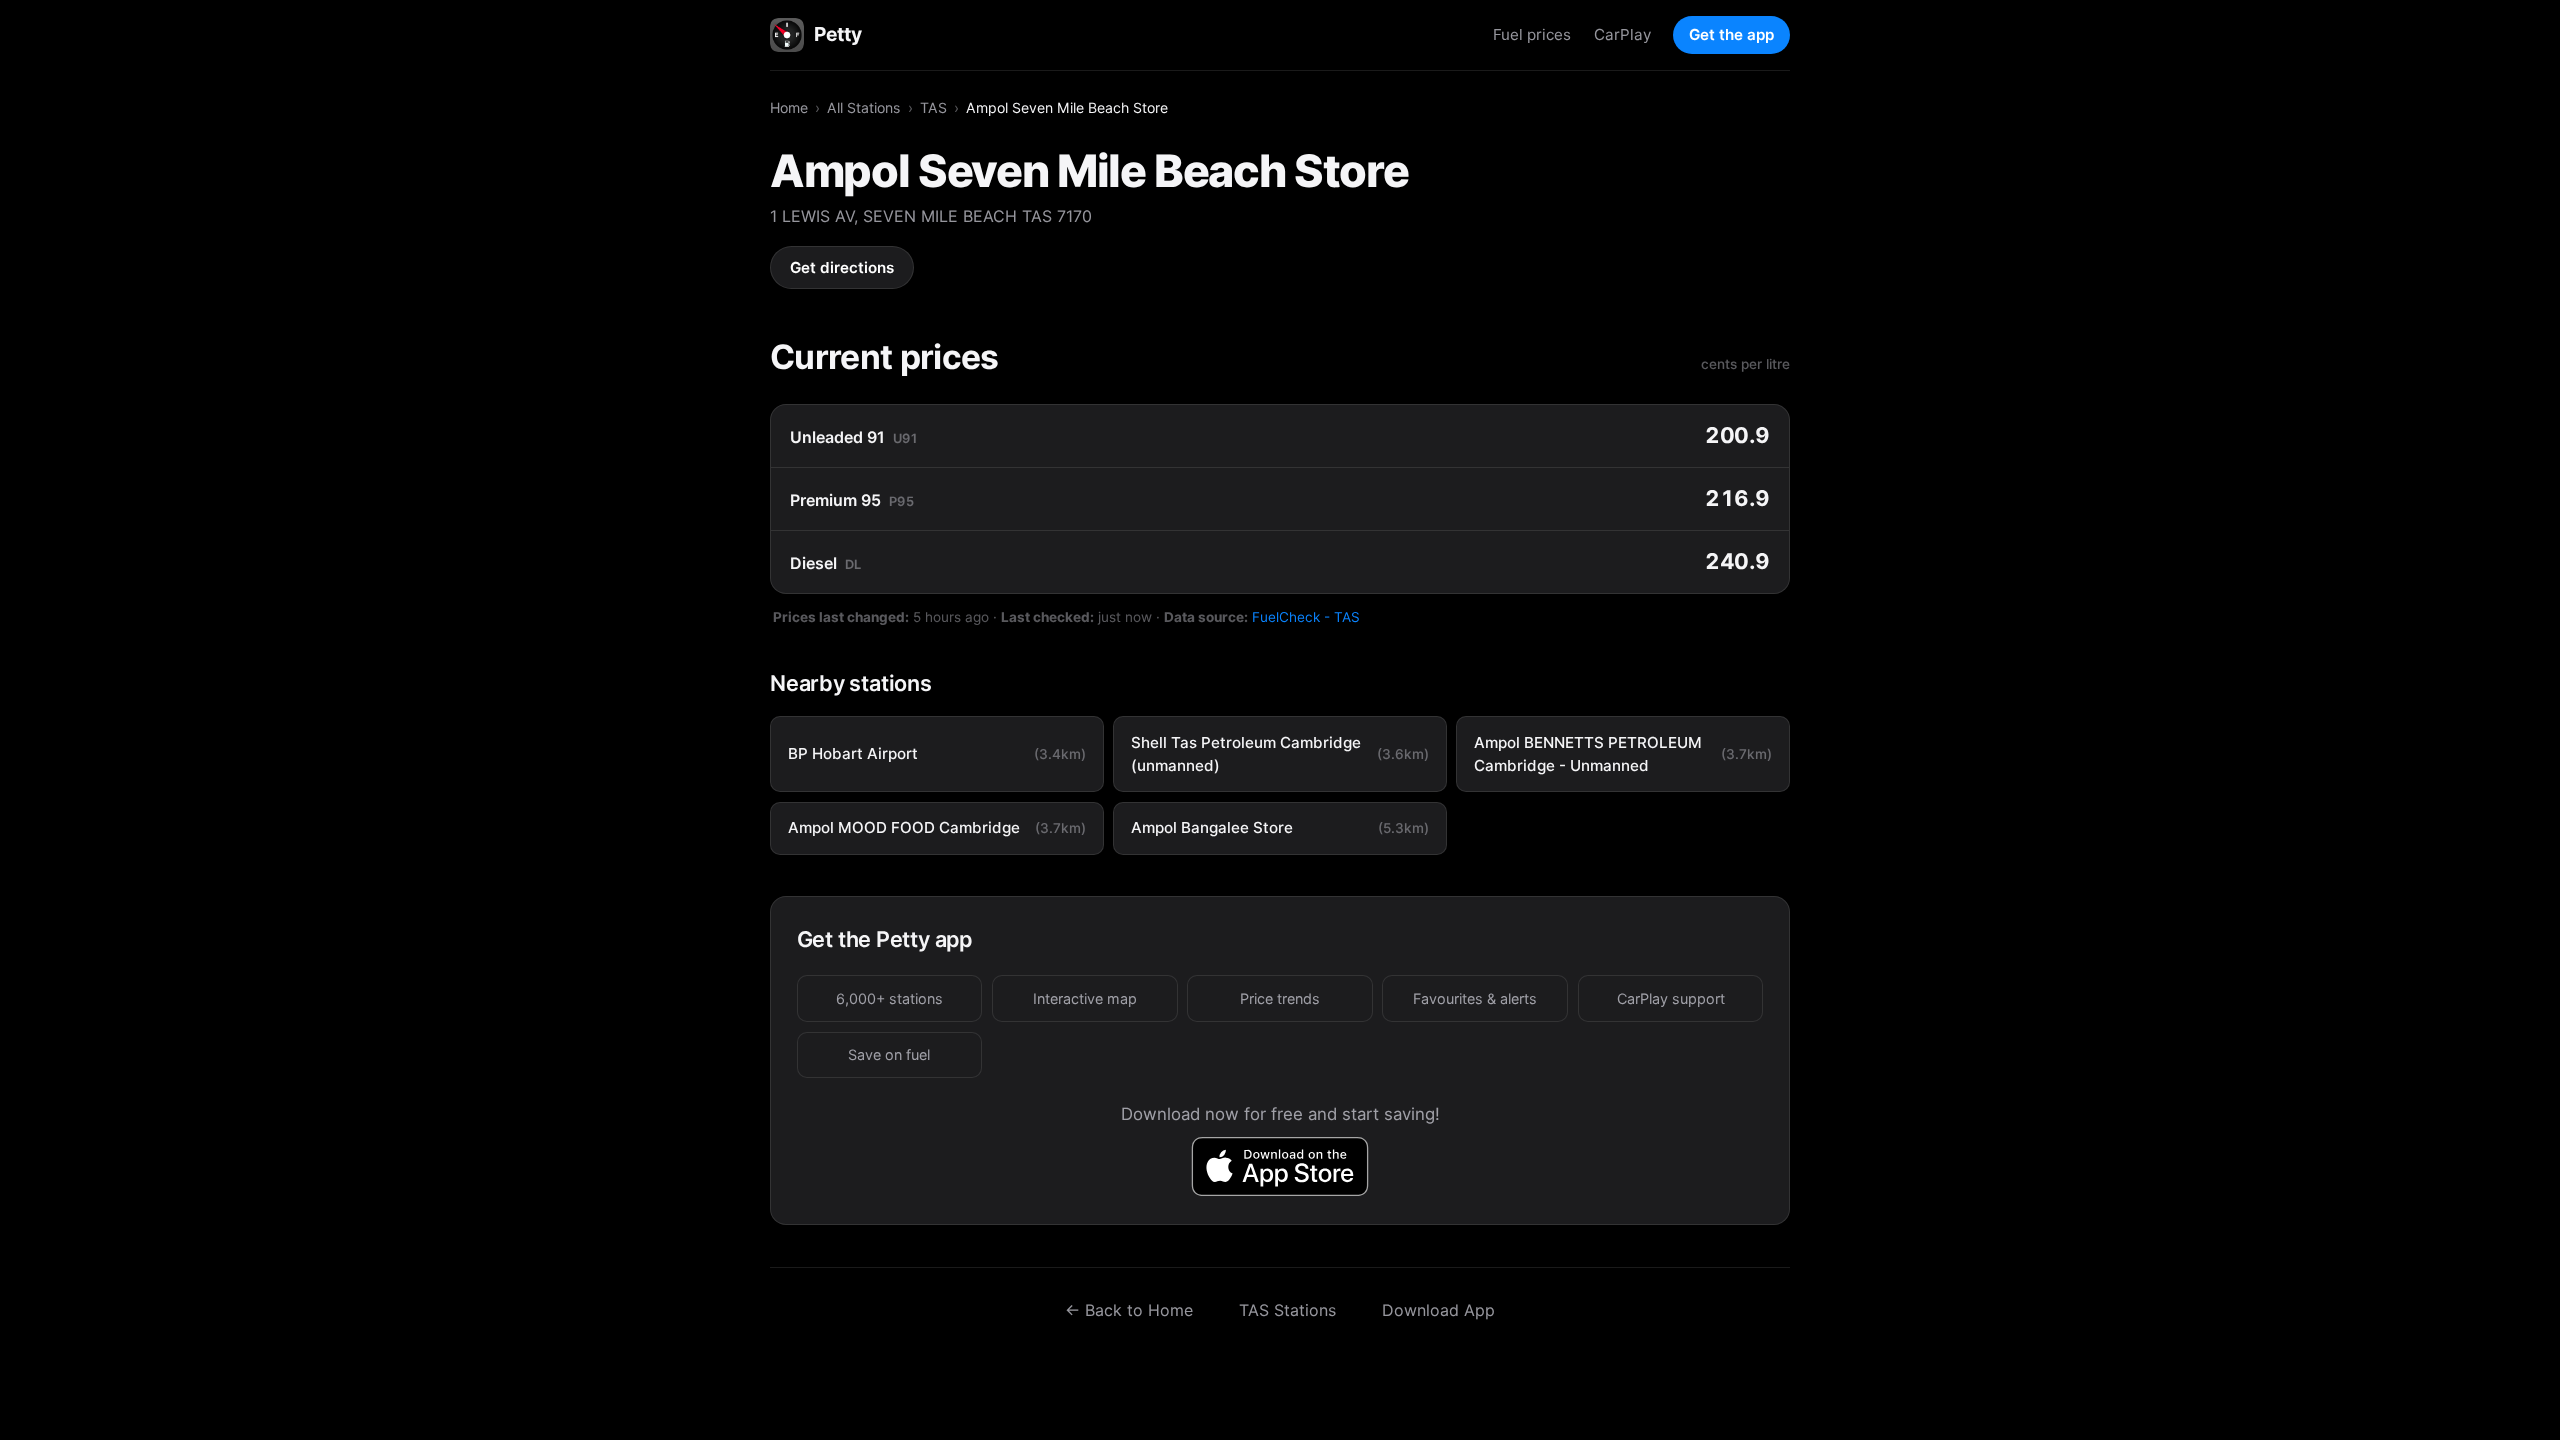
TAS (933, 107)
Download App (1438, 1310)
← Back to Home (1129, 1310)
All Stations (863, 107)
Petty (837, 34)
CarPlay (1622, 34)
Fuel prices (1532, 34)
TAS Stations (1287, 1310)
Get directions (842, 267)
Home (789, 107)
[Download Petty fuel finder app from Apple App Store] (1280, 1166)
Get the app (1731, 34)
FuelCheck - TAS (1306, 617)
